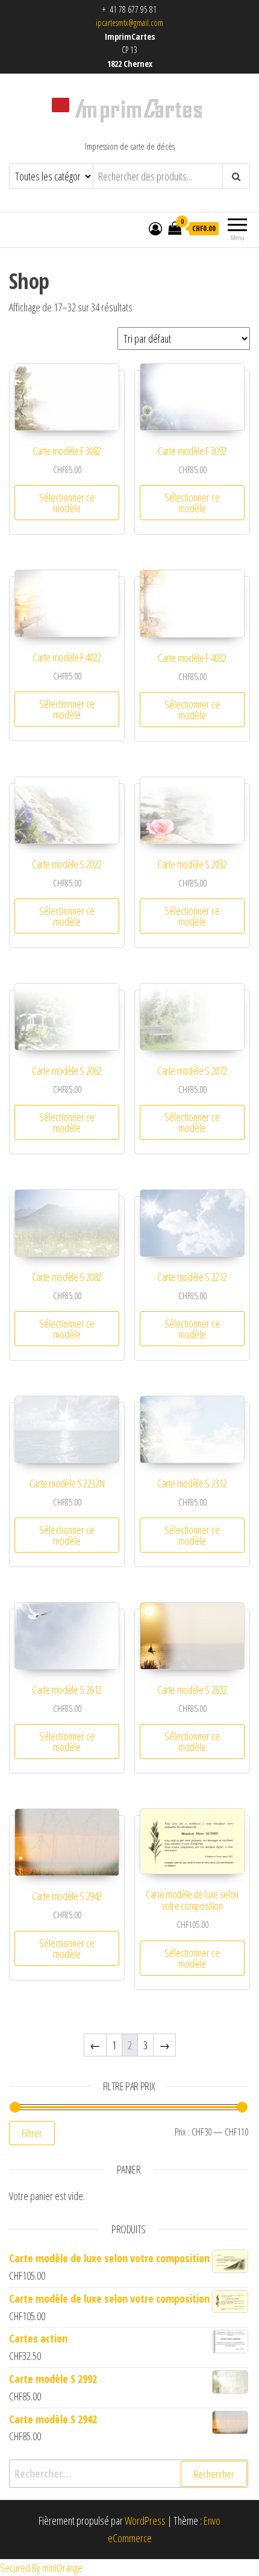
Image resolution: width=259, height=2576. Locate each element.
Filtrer (32, 2133)
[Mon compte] (155, 228)
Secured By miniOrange (41, 2568)
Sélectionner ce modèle (67, 503)
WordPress (145, 2520)
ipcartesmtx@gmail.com (129, 23)
